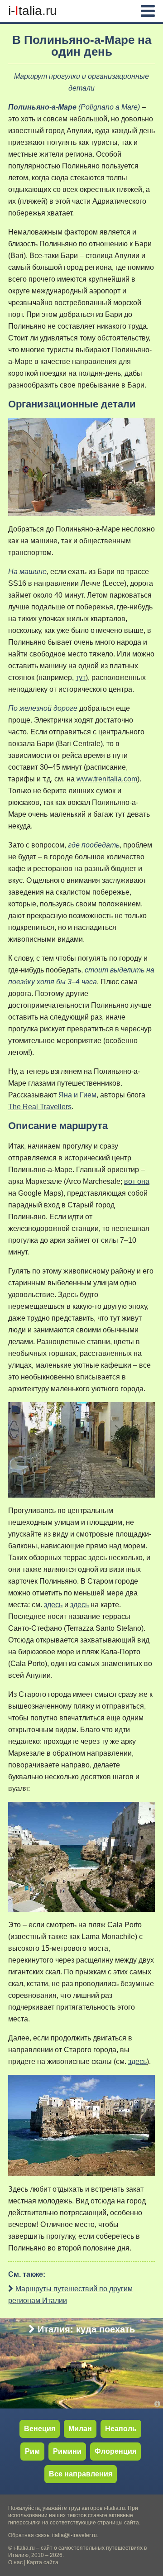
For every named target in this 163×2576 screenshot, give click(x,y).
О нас (15, 2562)
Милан (80, 2429)
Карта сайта (43, 2562)
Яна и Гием (77, 1095)
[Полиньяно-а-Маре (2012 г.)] (81, 467)
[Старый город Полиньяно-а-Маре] (81, 1449)
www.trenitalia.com (107, 779)
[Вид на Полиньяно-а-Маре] (81, 2125)
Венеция (40, 2429)
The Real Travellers (40, 1107)
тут (81, 678)
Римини (67, 2451)
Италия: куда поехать (86, 2329)
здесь (53, 1605)
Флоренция (115, 2451)
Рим (32, 2451)
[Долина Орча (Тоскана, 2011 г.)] (159, 2404)
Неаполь (121, 2429)
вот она (137, 1181)
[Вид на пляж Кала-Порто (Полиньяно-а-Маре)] (81, 1856)
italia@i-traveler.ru (74, 2535)
